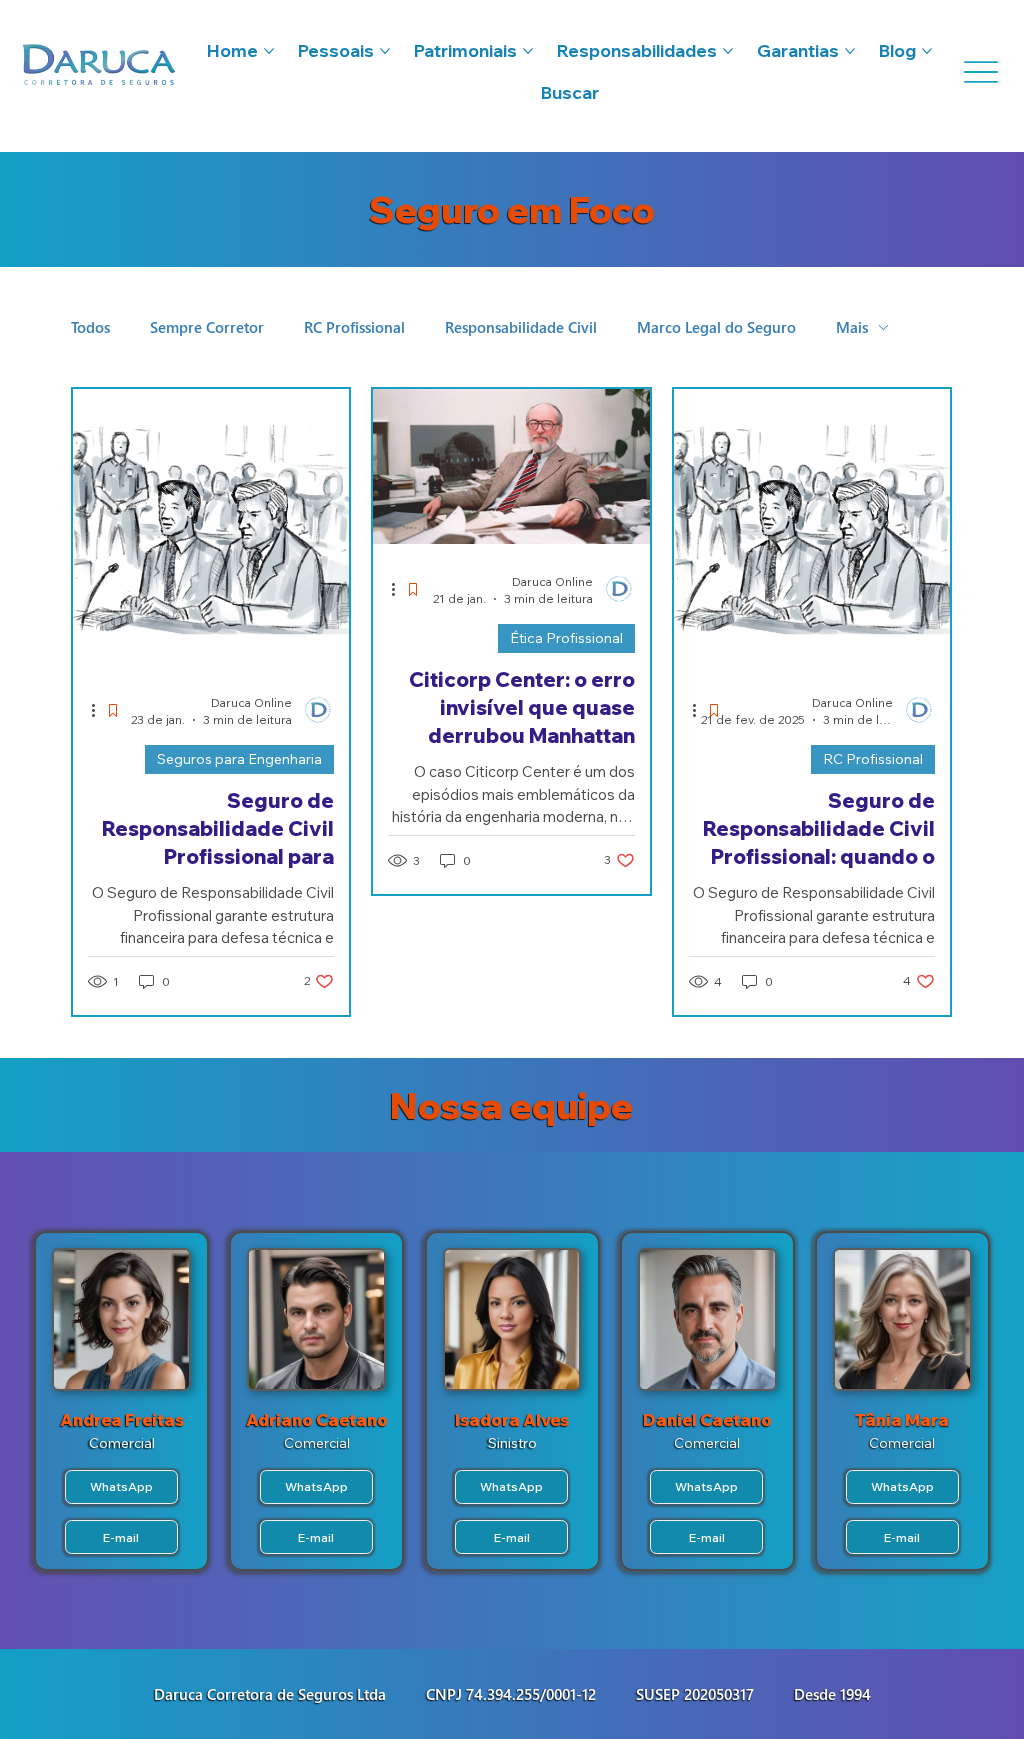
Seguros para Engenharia (239, 759)
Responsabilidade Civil (521, 327)
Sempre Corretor (207, 327)
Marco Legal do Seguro (716, 327)
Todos (90, 327)
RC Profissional (354, 327)
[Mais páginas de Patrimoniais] (528, 51)
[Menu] (979, 72)
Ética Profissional (566, 638)
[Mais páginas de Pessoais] (385, 51)
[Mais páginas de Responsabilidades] (728, 51)
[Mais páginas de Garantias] (850, 51)
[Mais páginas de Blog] (927, 51)
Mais (852, 327)
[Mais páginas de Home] (269, 51)
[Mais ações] (100, 710)
